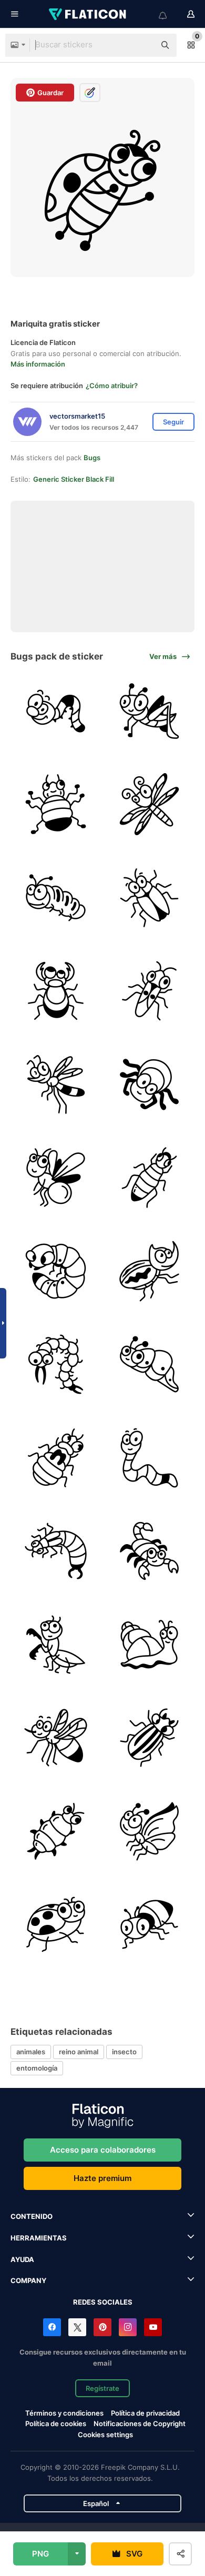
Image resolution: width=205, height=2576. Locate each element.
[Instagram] (128, 2327)
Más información (38, 364)
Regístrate (102, 2388)
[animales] (150, 991)
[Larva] (56, 1271)
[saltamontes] (150, 711)
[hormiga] (150, 1925)
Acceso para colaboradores (103, 2150)
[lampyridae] (56, 1178)
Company (28, 2280)
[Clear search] (142, 45)
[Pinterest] (102, 2327)
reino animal (79, 2052)
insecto (124, 2052)
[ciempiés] (56, 1365)
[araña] (150, 1085)
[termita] (150, 1178)
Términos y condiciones (64, 2413)
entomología (37, 2068)
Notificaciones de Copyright (140, 2423)
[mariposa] (150, 1832)
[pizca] (56, 991)
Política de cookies (56, 2423)
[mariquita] (150, 898)
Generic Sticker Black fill (74, 479)
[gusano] (56, 898)
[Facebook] (52, 2327)
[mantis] (56, 1645)
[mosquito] (150, 804)
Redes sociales (103, 2302)
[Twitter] (77, 2327)
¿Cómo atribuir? (112, 386)
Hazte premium (102, 2178)
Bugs (92, 458)
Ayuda (22, 2259)
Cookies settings (105, 2435)
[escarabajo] (56, 804)
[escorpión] (150, 1551)
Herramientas (39, 2238)
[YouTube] (153, 2327)
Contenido (32, 2216)
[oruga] (150, 1365)
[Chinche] (56, 1458)
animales (31, 2052)
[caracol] (150, 1645)
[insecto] (56, 1832)
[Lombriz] (56, 711)
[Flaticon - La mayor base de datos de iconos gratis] (88, 14)
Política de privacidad (145, 2413)
